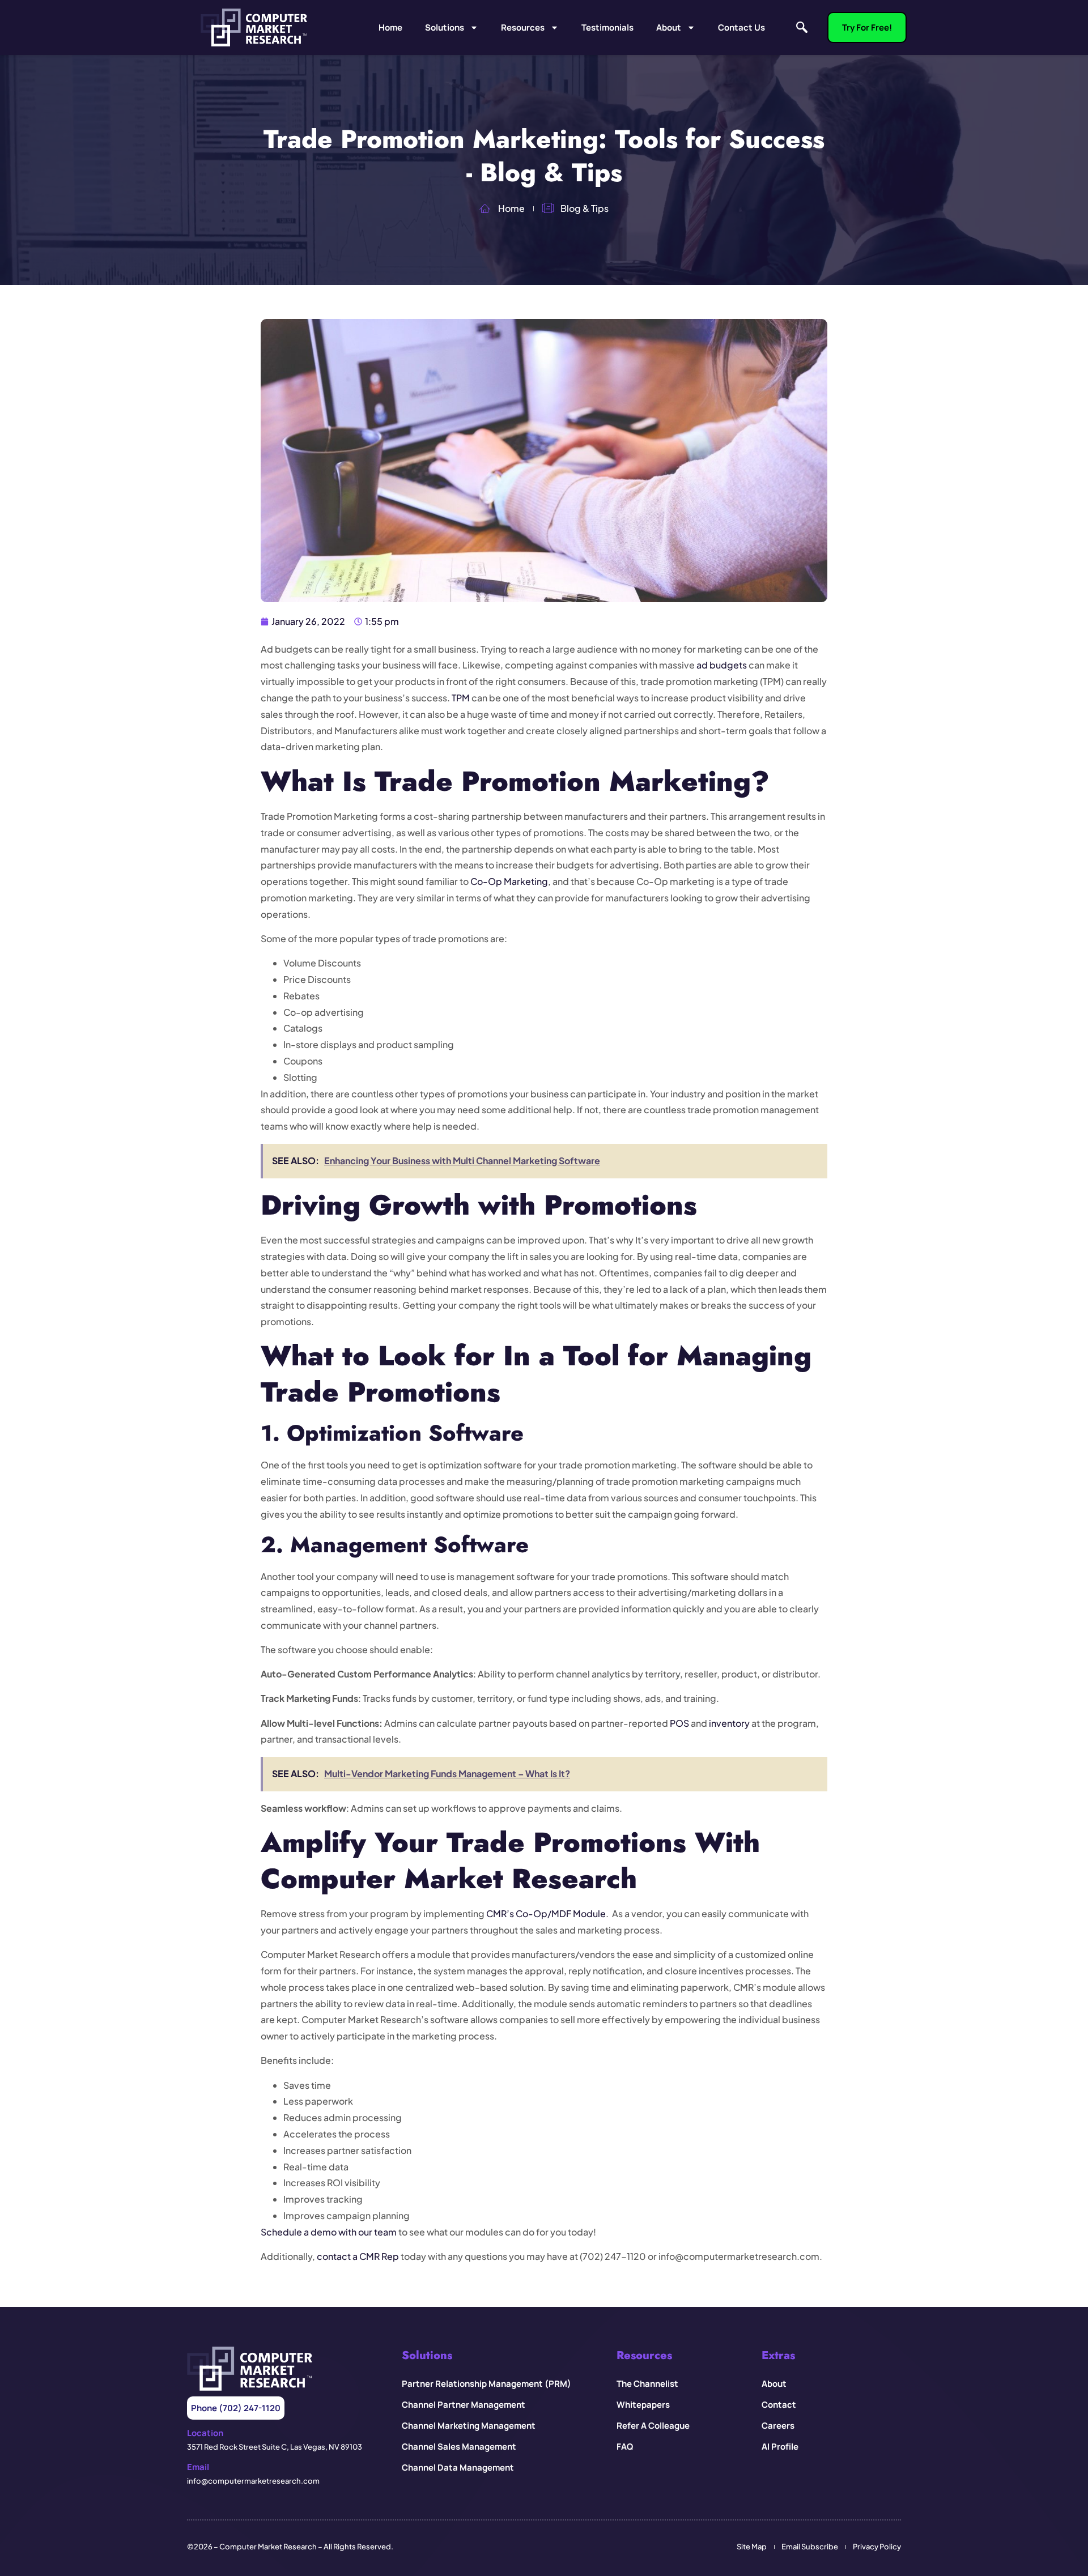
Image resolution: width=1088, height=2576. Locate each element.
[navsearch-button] (802, 28)
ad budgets (722, 665)
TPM (461, 698)
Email (198, 2467)
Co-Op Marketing (509, 881)
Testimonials (607, 27)
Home (390, 27)
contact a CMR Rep (358, 2256)
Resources (523, 27)
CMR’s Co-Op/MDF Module (546, 1913)
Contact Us (741, 27)
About (669, 27)
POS (679, 1723)
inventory (729, 1723)
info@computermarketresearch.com (253, 2481)
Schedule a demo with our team (329, 2232)
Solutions (445, 27)
